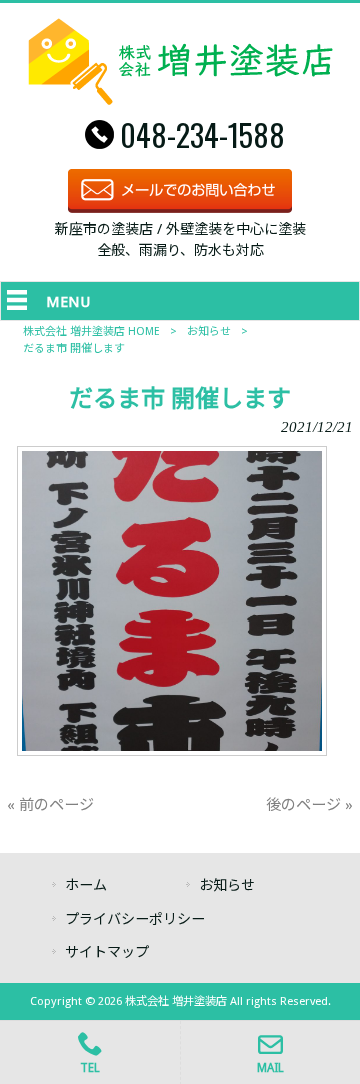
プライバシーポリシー (135, 919)
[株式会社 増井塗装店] (180, 100)
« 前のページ (50, 805)
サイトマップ (107, 952)
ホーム (86, 885)
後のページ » (309, 805)
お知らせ (209, 331)
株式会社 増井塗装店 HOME (91, 331)
